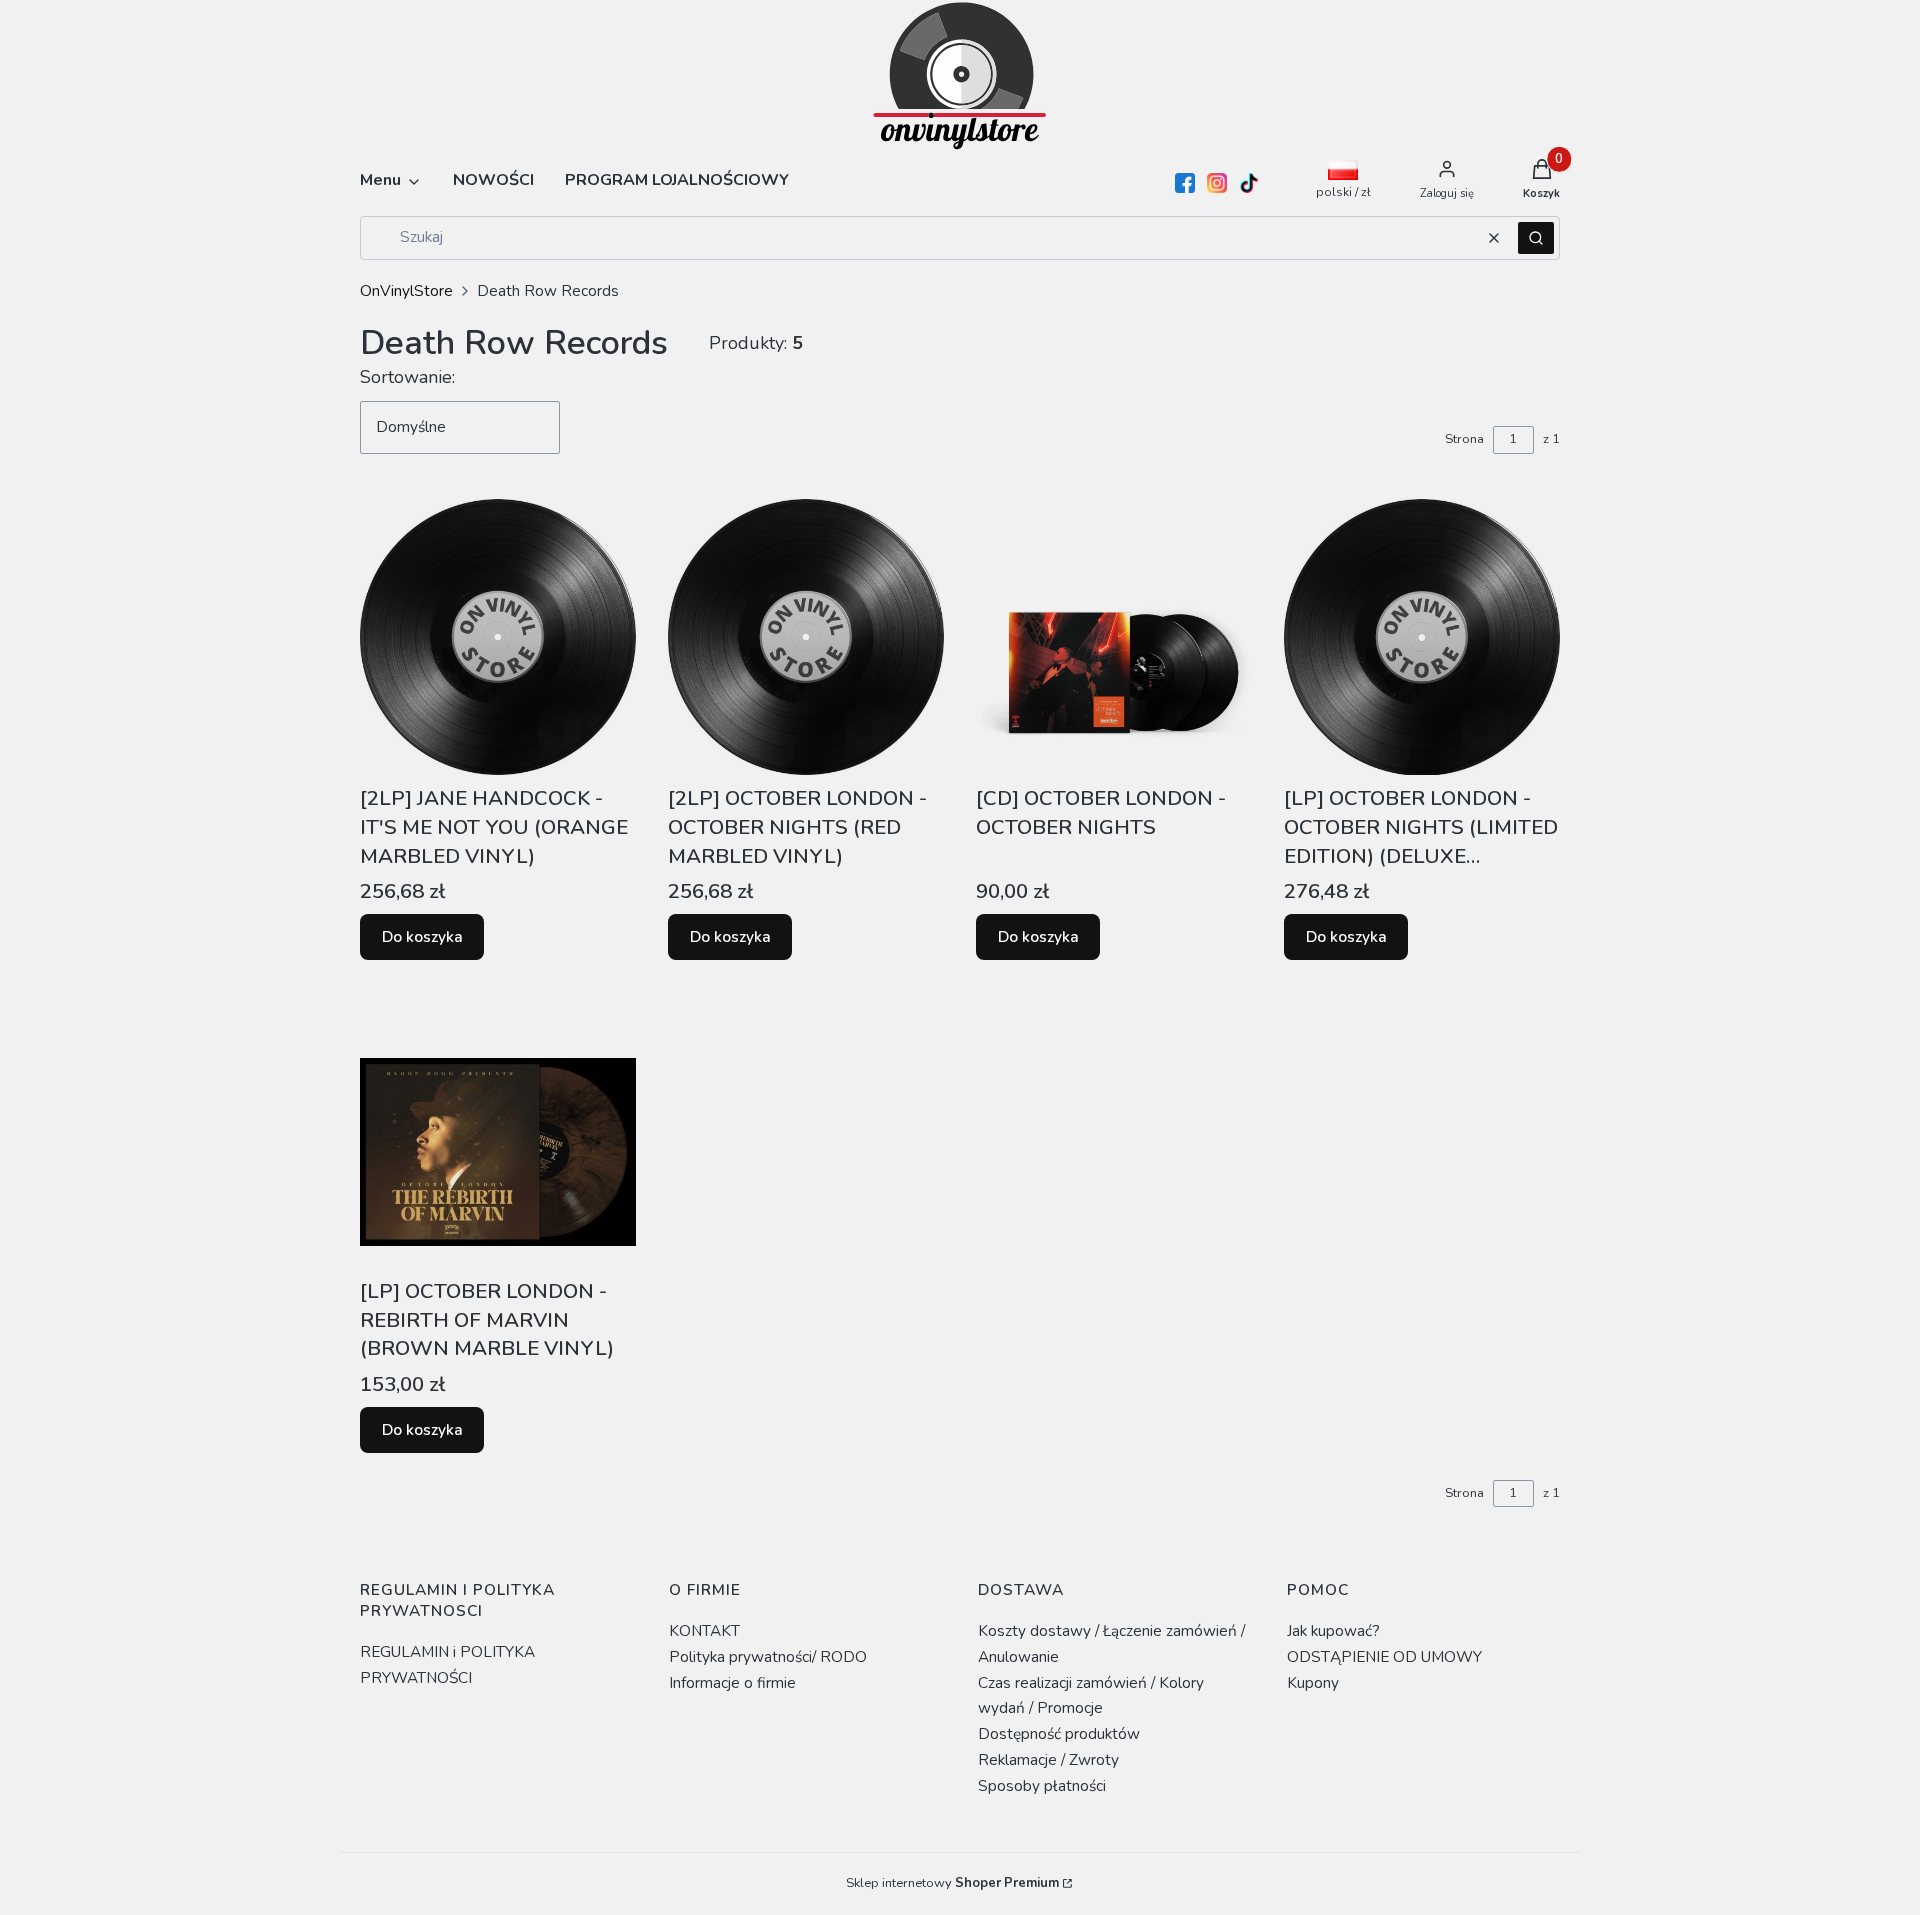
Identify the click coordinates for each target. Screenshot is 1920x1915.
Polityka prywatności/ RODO (768, 1656)
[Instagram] (1217, 183)
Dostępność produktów (1059, 1733)
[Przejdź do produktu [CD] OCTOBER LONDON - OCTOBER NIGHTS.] (1114, 637)
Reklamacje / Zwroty (1048, 1759)
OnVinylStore (406, 290)
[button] (1536, 238)
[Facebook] (1185, 183)
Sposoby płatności (1042, 1785)
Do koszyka (422, 936)
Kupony (1313, 1682)
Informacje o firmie (732, 1682)
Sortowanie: (407, 377)
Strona (1464, 439)
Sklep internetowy (952, 1883)
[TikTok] (1249, 183)
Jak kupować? (1333, 1630)
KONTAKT (704, 1630)
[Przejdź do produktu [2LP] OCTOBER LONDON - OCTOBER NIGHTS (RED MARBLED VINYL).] (806, 637)
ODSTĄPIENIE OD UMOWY (1384, 1656)
